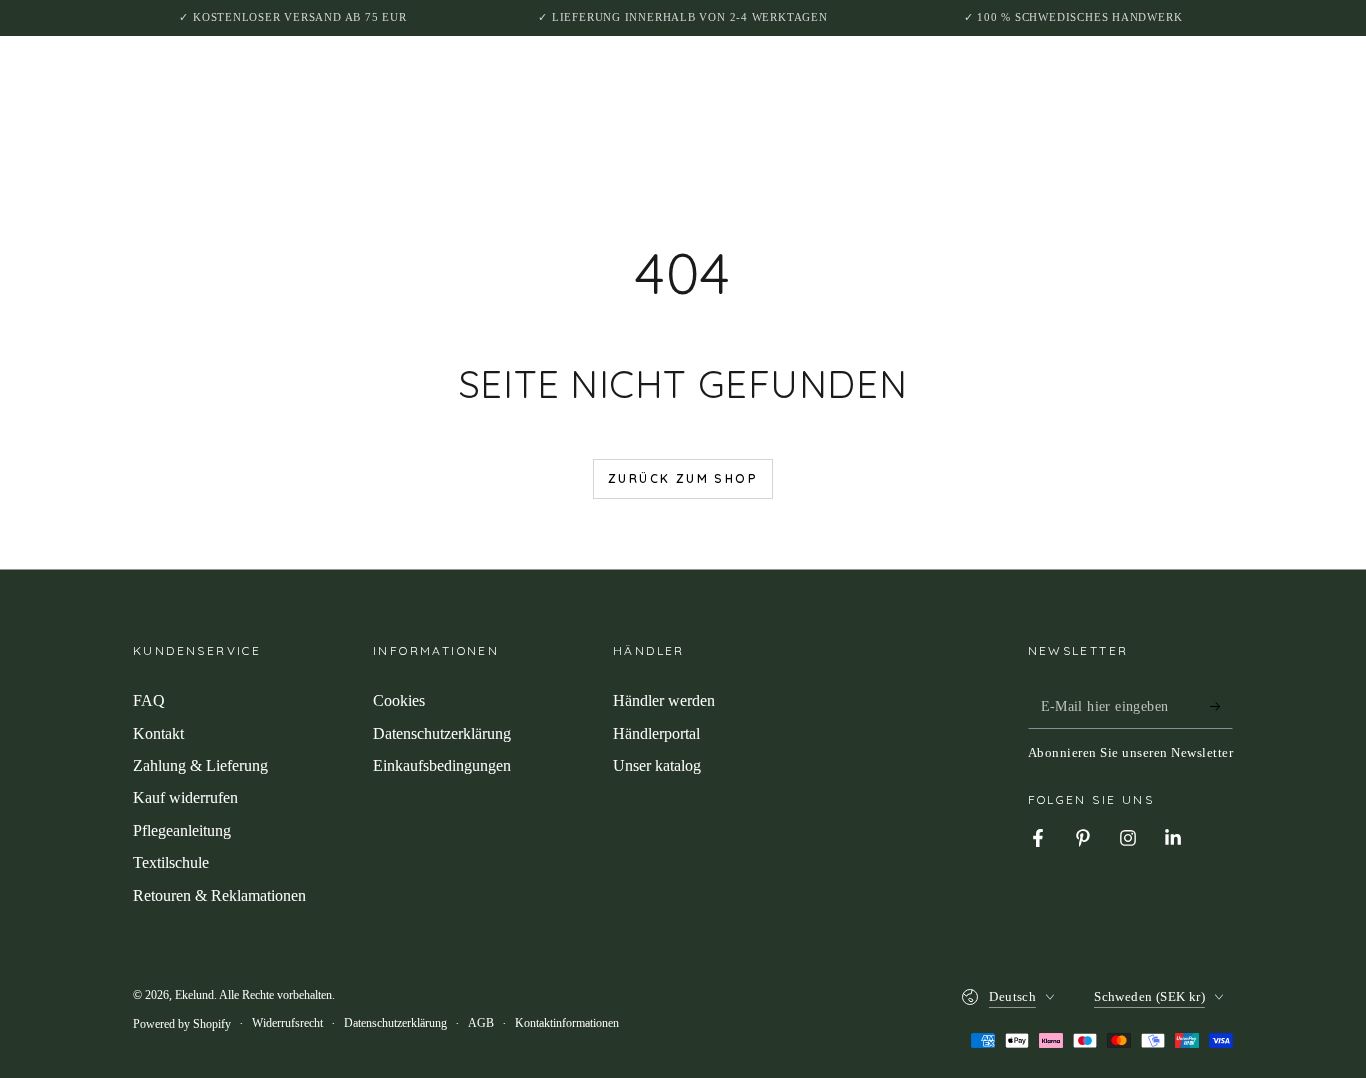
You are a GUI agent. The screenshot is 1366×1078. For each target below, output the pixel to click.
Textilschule (171, 862)
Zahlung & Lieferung (200, 765)
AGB (481, 1023)
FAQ (149, 700)
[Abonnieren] (1221, 706)
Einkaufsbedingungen (442, 765)
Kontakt (158, 733)
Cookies (399, 700)
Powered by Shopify (182, 1024)
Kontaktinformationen (567, 1023)
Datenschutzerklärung (442, 733)
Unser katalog (657, 765)
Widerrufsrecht (287, 1023)
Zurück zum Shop (683, 478)
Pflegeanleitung (182, 830)
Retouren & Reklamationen (219, 895)
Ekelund (194, 995)
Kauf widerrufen (185, 797)
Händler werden (664, 700)
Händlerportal (656, 733)
